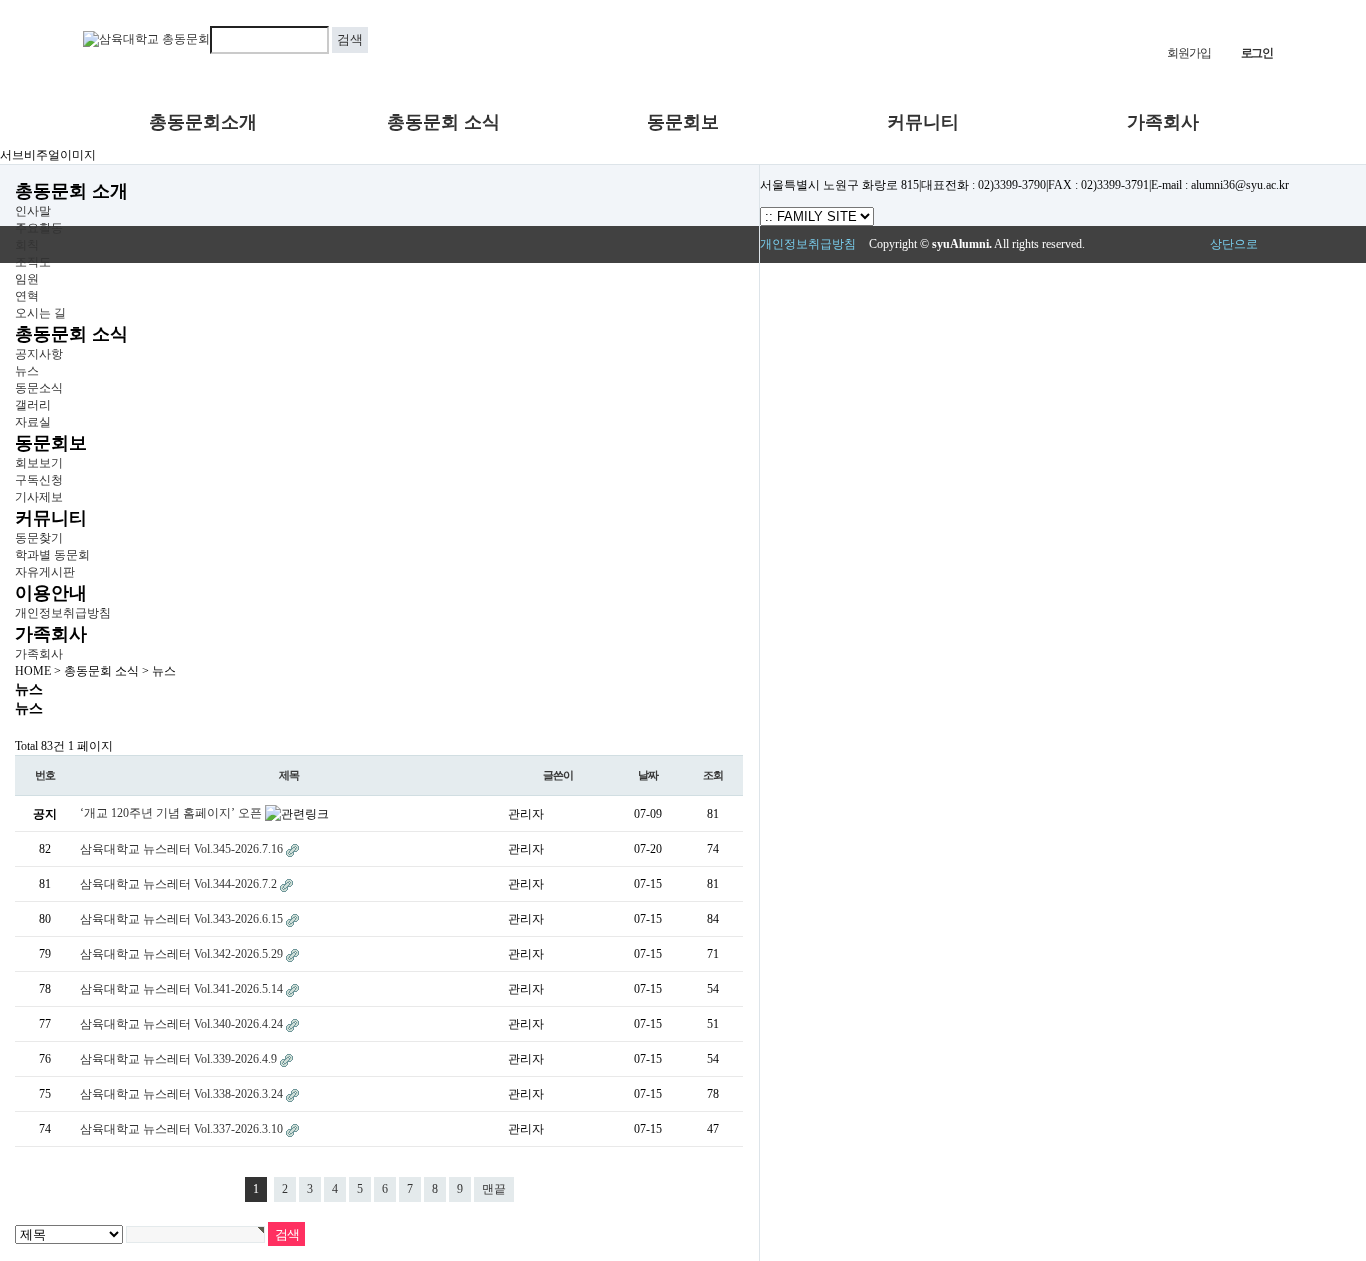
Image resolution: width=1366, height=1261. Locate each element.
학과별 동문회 (52, 555)
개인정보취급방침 (63, 613)
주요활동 (39, 228)
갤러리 (33, 405)
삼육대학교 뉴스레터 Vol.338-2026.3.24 (183, 1094)
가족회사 (1163, 122)
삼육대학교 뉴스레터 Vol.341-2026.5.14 (183, 989)
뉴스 (27, 371)
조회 (713, 775)
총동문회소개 (203, 122)
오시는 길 (40, 313)
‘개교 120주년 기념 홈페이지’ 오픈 (172, 813)
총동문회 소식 (443, 122)
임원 (27, 279)
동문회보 (683, 122)
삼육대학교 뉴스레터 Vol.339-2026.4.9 (180, 1059)
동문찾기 (39, 538)
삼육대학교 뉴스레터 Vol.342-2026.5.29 (183, 954)
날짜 (648, 775)
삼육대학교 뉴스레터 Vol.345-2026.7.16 (183, 849)
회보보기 (39, 463)
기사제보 (39, 497)
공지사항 (39, 354)
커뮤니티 (923, 122)
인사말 (33, 211)
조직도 (33, 262)
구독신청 (39, 480)
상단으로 (1234, 244)
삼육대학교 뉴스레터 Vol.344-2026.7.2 (180, 884)
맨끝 (494, 1189)
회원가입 (1188, 53)
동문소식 (39, 388)
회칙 (27, 245)
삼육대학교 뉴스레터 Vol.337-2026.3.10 (183, 1129)
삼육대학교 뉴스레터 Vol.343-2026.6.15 (183, 919)
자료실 (33, 422)
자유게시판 (45, 572)
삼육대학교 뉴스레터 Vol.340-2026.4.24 (183, 1024)
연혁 (27, 296)
